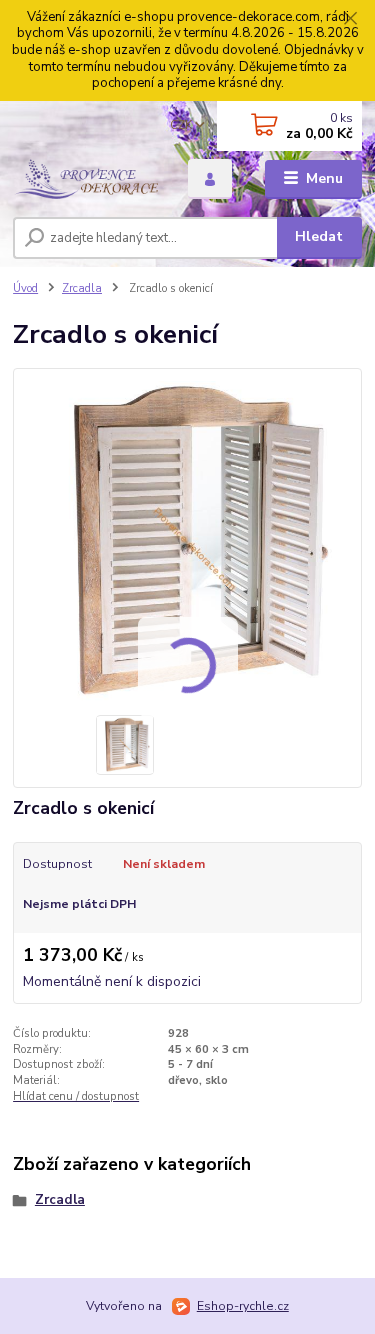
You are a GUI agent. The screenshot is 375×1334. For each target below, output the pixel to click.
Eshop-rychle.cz (243, 1306)
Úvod (25, 288)
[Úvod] (85, 179)
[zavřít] (350, 20)
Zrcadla (82, 288)
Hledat (319, 236)
